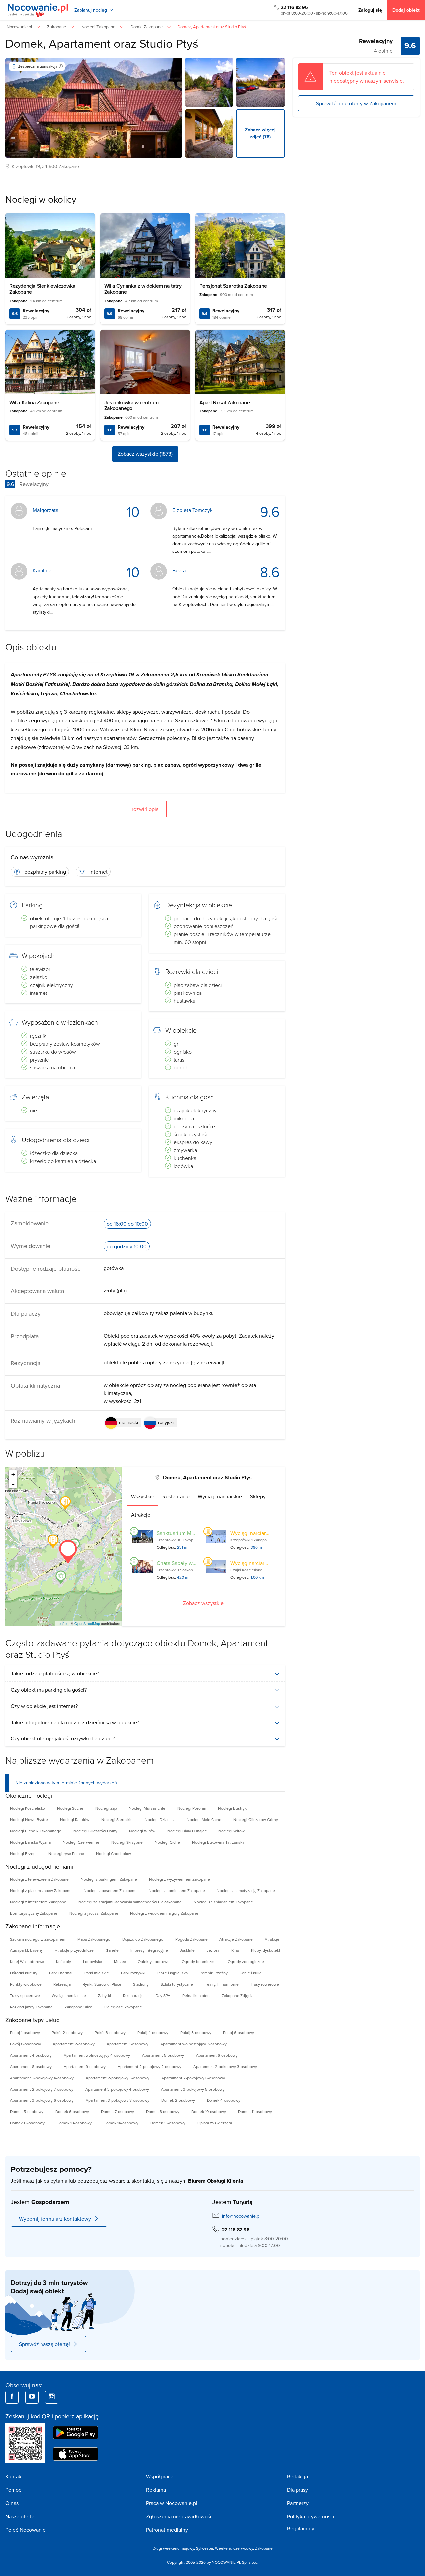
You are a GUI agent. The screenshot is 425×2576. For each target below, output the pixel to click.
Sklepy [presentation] (258, 1496)
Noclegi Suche (70, 1808)
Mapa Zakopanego (94, 1939)
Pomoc (13, 2490)
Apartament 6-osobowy (217, 2055)
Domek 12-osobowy (27, 2123)
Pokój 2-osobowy (67, 2033)
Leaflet (62, 1623)
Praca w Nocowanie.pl (172, 2503)
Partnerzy (298, 2503)
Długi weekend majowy (173, 2548)
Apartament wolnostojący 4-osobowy (97, 2055)
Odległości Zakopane (123, 2007)
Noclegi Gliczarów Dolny (95, 1831)
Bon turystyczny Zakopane (34, 1913)
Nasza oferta (20, 2516)
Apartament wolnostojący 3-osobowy (194, 2044)
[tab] (143, 1496)
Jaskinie (187, 1950)
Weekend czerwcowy (234, 2548)
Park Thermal (61, 1973)
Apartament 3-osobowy (127, 2044)
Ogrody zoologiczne (246, 1962)
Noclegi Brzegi (23, 1853)
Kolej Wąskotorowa (27, 1962)
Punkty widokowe (26, 1984)
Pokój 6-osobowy (239, 2033)
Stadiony (141, 1984)
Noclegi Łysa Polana (66, 1853)
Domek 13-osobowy (74, 2123)
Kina (235, 1950)
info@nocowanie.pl (241, 2216)
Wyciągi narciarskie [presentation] (220, 1496)
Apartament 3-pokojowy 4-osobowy (117, 2089)
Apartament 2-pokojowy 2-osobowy (149, 2066)
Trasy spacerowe (25, 1995)
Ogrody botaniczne (199, 1962)
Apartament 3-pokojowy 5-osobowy (193, 2089)
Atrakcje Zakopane (236, 1939)
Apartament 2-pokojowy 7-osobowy (42, 2089)
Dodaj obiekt (406, 10)
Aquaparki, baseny (26, 1950)
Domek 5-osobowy (27, 2112)
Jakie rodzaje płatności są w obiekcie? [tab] (55, 1673)
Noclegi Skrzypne (127, 1842)
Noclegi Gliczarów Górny (256, 1820)
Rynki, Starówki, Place (102, 1984)
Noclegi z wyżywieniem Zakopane (179, 1879)
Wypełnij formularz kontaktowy (55, 2219)
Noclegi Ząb (106, 1808)
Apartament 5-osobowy (163, 2055)
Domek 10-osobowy (209, 2112)
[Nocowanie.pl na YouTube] (32, 2397)
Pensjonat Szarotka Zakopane (233, 286)
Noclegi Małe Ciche (204, 1820)
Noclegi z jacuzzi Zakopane (94, 1913)
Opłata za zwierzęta (215, 2123)
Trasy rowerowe (265, 1984)
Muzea (120, 1962)
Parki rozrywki (133, 1973)
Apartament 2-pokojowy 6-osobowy (193, 2078)
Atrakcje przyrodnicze (74, 1950)
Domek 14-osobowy (121, 2123)
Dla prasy (297, 2490)
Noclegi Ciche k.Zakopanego (36, 1831)
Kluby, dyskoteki (265, 1950)
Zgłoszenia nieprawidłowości (180, 2516)
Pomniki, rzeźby (214, 1973)
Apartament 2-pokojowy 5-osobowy (118, 2078)
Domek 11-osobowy (255, 2112)
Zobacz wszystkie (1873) (145, 454)
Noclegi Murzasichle (147, 1808)
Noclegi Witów (142, 1831)
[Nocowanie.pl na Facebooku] (12, 2397)
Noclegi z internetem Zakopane (38, 1902)
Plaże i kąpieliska (172, 1973)
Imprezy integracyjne (149, 1950)
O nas (12, 2503)
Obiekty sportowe (154, 1962)
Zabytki (104, 1995)
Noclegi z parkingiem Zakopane (109, 1879)
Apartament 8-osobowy (31, 2066)
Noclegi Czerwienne (81, 1842)
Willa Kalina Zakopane (34, 402)
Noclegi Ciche (167, 1842)
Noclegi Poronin (192, 1808)
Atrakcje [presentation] (141, 1515)
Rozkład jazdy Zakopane (31, 2007)
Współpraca (160, 2476)
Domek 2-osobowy (178, 2100)
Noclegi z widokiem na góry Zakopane (164, 1913)
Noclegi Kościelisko (28, 1808)
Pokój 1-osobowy (25, 2033)
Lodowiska (92, 1962)
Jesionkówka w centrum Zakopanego (131, 405)
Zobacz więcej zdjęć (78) (260, 133)
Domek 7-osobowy (118, 2112)
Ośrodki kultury (24, 1973)
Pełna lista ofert (196, 1995)
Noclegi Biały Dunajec (187, 1831)
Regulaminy (301, 2528)
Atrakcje (272, 1939)
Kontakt (14, 2476)
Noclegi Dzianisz (160, 1820)
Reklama (156, 2490)
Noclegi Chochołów (114, 1853)
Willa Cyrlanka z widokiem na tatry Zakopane (143, 289)
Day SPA (163, 1995)
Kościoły (64, 1962)
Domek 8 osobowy (163, 2112)
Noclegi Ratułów (75, 1820)
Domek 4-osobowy (224, 2100)
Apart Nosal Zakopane (225, 402)
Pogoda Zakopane (191, 1939)
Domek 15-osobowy (168, 2123)
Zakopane (69, 166)
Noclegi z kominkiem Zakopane (177, 1891)
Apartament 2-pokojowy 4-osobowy (42, 2078)
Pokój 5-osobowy (196, 2033)
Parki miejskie (97, 1973)
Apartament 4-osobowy (31, 2055)
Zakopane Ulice (79, 2007)
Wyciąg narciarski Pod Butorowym (270, 1563)
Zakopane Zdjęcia (238, 1995)
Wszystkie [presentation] (143, 1496)
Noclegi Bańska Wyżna (30, 1842)
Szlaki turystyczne (177, 1984)
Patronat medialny (167, 2530)
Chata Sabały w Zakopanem (189, 1563)
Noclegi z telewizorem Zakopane (39, 1879)
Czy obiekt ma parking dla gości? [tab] (49, 1690)
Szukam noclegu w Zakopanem (38, 1939)
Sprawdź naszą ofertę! (44, 2344)
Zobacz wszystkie (203, 1603)
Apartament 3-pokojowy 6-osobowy (42, 2100)
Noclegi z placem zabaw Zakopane (41, 1891)
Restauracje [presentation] (176, 1496)
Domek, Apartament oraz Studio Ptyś (102, 43)
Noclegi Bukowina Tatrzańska (218, 1842)
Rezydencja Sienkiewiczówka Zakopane (42, 289)
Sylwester (205, 2548)
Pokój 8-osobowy (25, 2044)
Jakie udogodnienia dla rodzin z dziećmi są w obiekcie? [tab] (75, 1722)
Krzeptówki (23, 166)
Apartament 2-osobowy (74, 2044)
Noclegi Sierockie (117, 1820)
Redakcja (297, 2476)
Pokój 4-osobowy (153, 2033)
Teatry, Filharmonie (222, 1984)
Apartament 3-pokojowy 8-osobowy (118, 2100)
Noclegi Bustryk (232, 1808)
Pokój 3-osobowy (110, 2033)
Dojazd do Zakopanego (143, 1939)
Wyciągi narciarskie (69, 1995)
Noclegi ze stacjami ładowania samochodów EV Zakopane (130, 1902)
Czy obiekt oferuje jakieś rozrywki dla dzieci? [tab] (63, 1738)
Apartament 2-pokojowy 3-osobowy (225, 2066)
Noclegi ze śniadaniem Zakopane (223, 1902)
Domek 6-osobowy (72, 2112)
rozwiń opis (145, 809)
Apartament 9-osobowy (85, 2066)
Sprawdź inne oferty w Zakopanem (356, 103)
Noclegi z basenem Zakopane (110, 1891)
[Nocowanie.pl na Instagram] (52, 2397)
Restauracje (133, 1995)
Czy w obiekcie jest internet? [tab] (44, 1706)
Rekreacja (62, 1984)
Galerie (112, 1950)
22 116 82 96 (294, 7)
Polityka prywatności (311, 2516)
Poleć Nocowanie (26, 2530)
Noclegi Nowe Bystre (29, 1820)
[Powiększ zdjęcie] (209, 82)
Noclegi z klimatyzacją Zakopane (246, 1891)
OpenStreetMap (87, 1623)
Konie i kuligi (251, 1973)
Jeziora (213, 1950)
